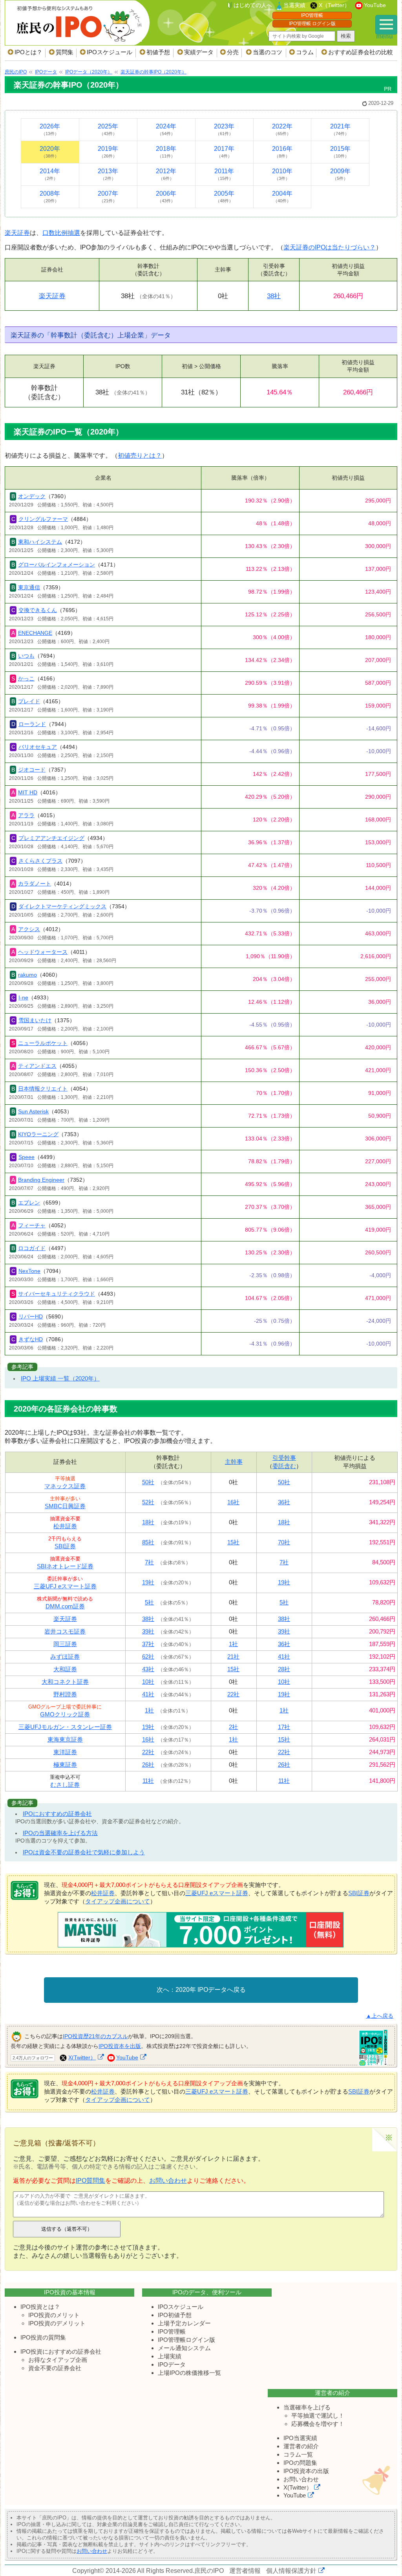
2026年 (50, 129)
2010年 (282, 174)
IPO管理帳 (312, 15)
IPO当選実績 (300, 2438)
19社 (148, 1582)
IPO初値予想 (175, 2315)
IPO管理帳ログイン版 (186, 2340)
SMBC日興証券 (65, 1506)
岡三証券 (65, 1644)
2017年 (224, 152)
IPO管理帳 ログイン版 (312, 24)
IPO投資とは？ (40, 2307)
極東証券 (65, 1765)
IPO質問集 (90, 2181)
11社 (148, 1781)
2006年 (166, 197)
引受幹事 (284, 1458)
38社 (274, 296)
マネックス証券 (65, 1486)
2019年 (108, 152)
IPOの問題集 (300, 2463)
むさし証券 (65, 1785)
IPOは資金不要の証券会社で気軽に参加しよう (84, 1852)
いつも (26, 656)
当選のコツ (268, 52)
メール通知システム (184, 2348)
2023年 (224, 129)
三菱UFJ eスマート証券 (65, 1586)
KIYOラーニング (38, 1134)
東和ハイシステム (40, 542)
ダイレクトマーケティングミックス (62, 906)
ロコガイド (32, 1248)
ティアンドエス (37, 1066)
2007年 (108, 197)
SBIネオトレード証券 (65, 1566)
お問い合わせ (168, 2181)
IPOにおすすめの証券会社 (57, 1814)
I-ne (23, 997)
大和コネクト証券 (65, 1682)
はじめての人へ (253, 5)
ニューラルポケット (43, 1043)
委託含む (284, 1466)
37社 (148, 1644)
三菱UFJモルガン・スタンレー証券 (65, 1727)
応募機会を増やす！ (318, 2424)
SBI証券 (65, 1546)
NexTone (29, 1271)
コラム (305, 52)
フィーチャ (32, 1225)
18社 (148, 1522)
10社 (148, 1682)
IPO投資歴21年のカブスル (95, 2036)
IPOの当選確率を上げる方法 (60, 1833)
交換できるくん (38, 610)
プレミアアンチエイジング (51, 838)
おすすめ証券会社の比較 (361, 52)
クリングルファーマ (43, 519)
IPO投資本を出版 (120, 2046)
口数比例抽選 (61, 233)
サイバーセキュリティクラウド (57, 1294)
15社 (233, 1542)
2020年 (50, 152)
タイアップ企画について (118, 1901)
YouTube (375, 5)
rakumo (27, 975)
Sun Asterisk (33, 1111)
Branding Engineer (41, 1180)
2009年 (340, 174)
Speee (26, 1157)
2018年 (166, 152)
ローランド (32, 724)
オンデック (32, 496)
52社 (148, 1502)
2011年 (224, 174)
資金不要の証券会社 (55, 2368)
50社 (148, 1482)
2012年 (166, 174)
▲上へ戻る (380, 2016)
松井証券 (65, 1526)
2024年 (166, 129)
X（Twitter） (334, 5)
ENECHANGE (35, 633)
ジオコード (32, 770)
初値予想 (158, 52)
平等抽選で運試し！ (318, 2416)
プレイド (29, 701)
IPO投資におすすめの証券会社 (61, 2351)
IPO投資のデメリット (57, 2323)
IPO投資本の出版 (306, 2471)
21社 (233, 1657)
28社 (284, 1669)
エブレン (29, 1203)
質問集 (65, 52)
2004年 (282, 197)
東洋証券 (65, 1752)
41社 (284, 1657)
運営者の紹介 (301, 2446)
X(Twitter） (82, 2057)
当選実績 (294, 5)
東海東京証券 (65, 1739)
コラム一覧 (298, 2454)
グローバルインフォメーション (57, 565)
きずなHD (31, 1339)
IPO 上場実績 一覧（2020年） (60, 1378)
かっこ (26, 678)
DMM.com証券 (65, 1606)
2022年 (282, 129)
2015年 (340, 152)
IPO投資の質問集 (43, 2337)
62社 (148, 1657)
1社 (233, 1644)
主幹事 (234, 1462)
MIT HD (28, 792)
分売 (233, 52)
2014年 (50, 174)
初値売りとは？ (140, 456)
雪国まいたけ (35, 1020)
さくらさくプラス (40, 861)
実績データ (199, 52)
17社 (284, 1727)
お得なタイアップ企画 (58, 2360)
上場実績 (170, 2356)
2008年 (50, 197)
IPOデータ (172, 2364)
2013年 (108, 174)
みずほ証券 (65, 1657)
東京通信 (29, 587)
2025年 (108, 129)
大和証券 (65, 1669)
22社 (233, 1694)
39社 (148, 1631)
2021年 (340, 129)
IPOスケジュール (110, 52)
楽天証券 (17, 233)
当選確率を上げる (307, 2407)
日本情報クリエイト (43, 1089)
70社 (284, 1542)
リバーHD (31, 1316)
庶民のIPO (209, 2571)
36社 (284, 1502)
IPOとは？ (28, 52)
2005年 (224, 197)
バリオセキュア (38, 747)
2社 (233, 1727)
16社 (233, 1502)
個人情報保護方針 (291, 2571)
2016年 (282, 152)
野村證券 (65, 1694)
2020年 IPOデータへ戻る (211, 1990)
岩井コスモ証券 (65, 1631)
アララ (26, 815)
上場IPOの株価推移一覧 (189, 2373)
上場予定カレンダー (184, 2323)
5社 (149, 1602)
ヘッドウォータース (43, 952)
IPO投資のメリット (54, 2315)
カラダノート (35, 884)
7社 (149, 1562)
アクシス (29, 929)
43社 (148, 1669)
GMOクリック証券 (65, 1714)
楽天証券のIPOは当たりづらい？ (330, 247)
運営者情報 (245, 2571)
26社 (148, 1765)
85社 (148, 1542)
